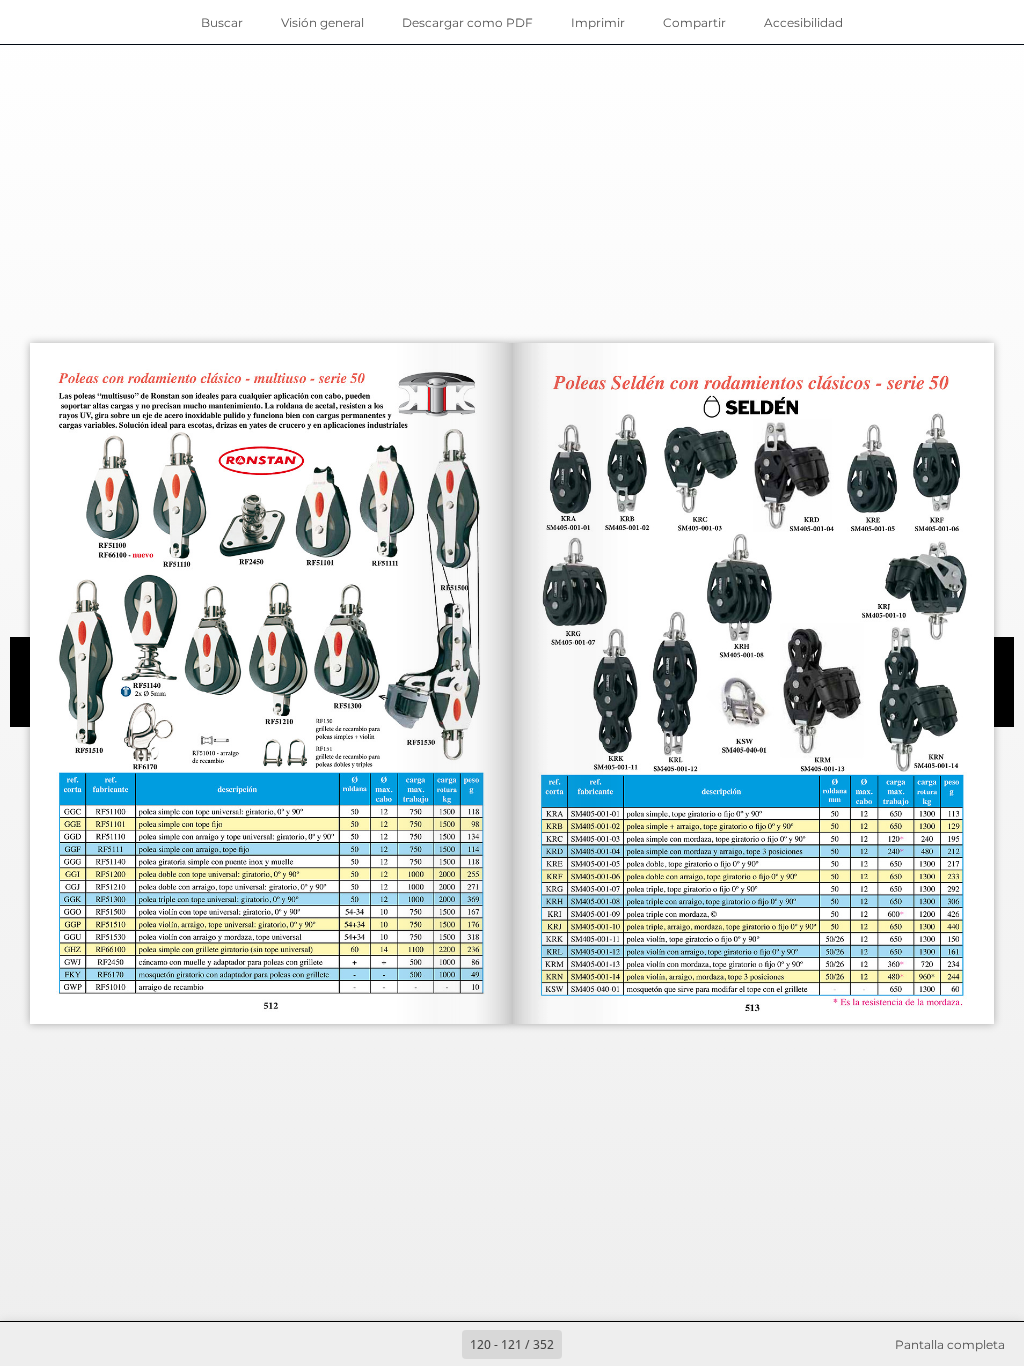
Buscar (222, 22)
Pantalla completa (950, 1344)
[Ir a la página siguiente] (584, 1344)
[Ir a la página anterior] (440, 1344)
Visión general (322, 22)
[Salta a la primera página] (396, 1344)
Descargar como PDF (467, 22)
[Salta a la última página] (628, 1344)
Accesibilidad (803, 22)
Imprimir (598, 22)
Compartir (694, 22)
